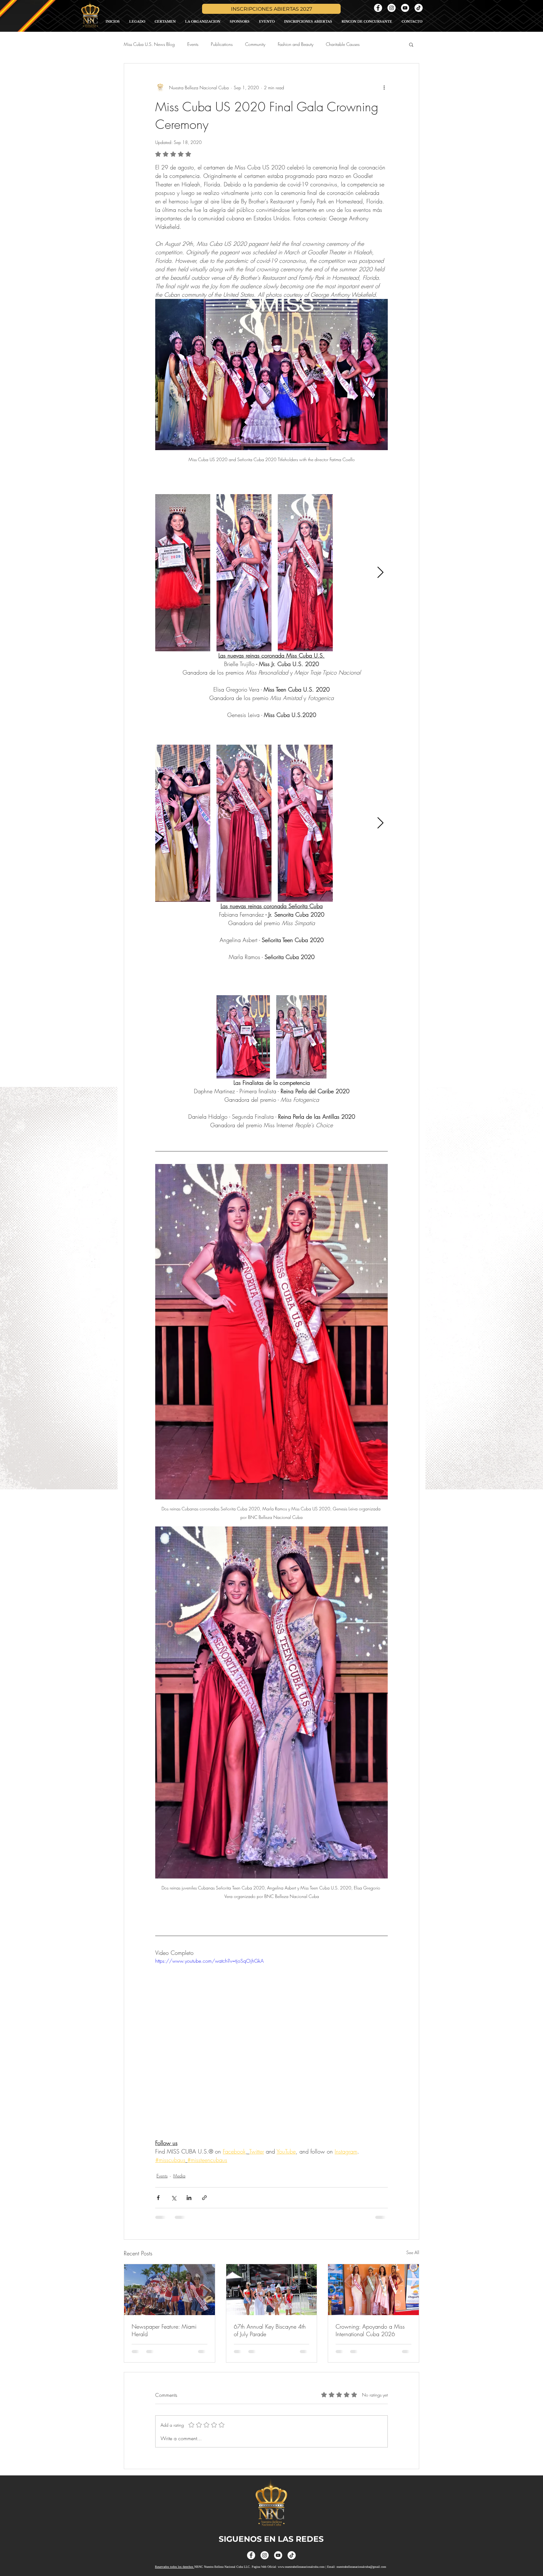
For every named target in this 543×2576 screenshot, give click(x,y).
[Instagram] (392, 8)
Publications (222, 44)
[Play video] (271, 2022)
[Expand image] (183, 573)
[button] (411, 44)
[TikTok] (419, 8)
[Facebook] (378, 8)
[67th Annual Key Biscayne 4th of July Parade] (272, 2290)
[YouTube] (405, 8)
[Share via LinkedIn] (189, 2198)
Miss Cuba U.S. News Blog (149, 44)
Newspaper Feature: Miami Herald (164, 2330)
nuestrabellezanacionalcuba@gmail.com (361, 2559)
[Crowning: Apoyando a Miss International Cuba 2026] (373, 2290)
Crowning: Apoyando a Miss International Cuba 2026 (370, 2330)
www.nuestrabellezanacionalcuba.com (301, 2559)
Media (179, 2176)
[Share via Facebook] (158, 2198)
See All (413, 2252)
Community (255, 44)
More (377, 44)
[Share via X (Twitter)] (174, 2198)
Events (193, 44)
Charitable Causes (343, 44)
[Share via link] (204, 2198)
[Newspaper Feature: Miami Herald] (170, 2290)
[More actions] (384, 87)
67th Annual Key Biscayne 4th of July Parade (270, 2330)
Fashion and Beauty (296, 44)
